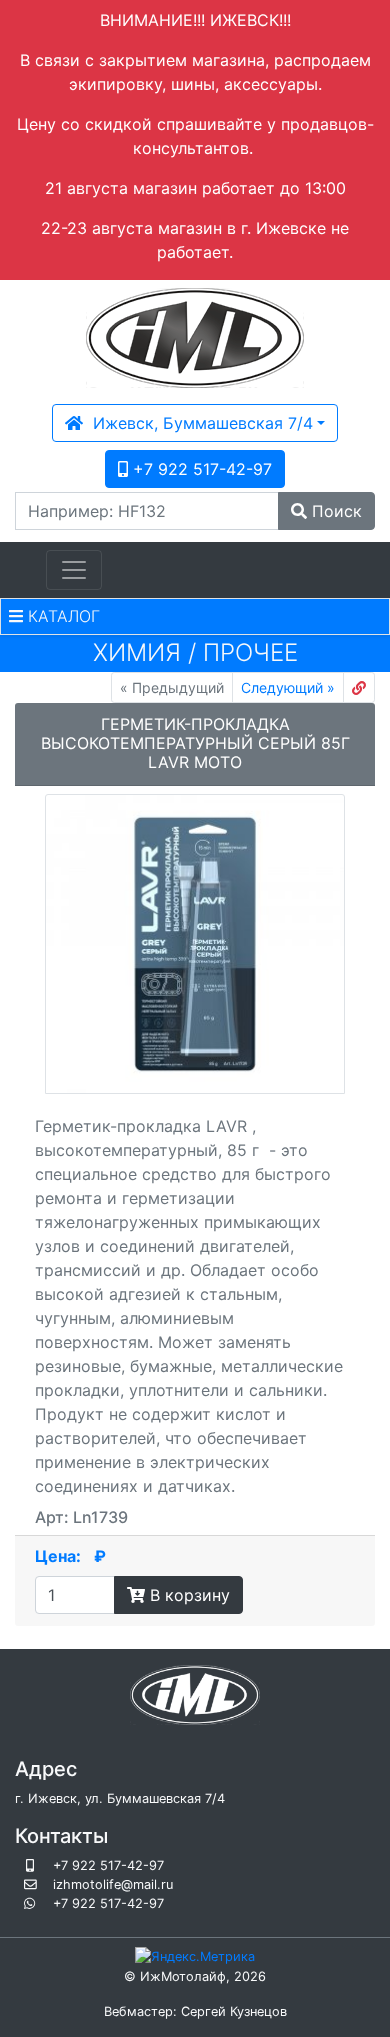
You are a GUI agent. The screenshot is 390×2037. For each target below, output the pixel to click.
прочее (250, 652)
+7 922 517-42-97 (200, 469)
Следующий (288, 687)
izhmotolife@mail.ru (113, 1884)
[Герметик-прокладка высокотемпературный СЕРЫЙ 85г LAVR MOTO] (195, 944)
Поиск (334, 511)
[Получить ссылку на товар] (359, 687)
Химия (137, 652)
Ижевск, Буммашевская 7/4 (198, 423)
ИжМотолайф (183, 1976)
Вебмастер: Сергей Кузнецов (195, 2011)
